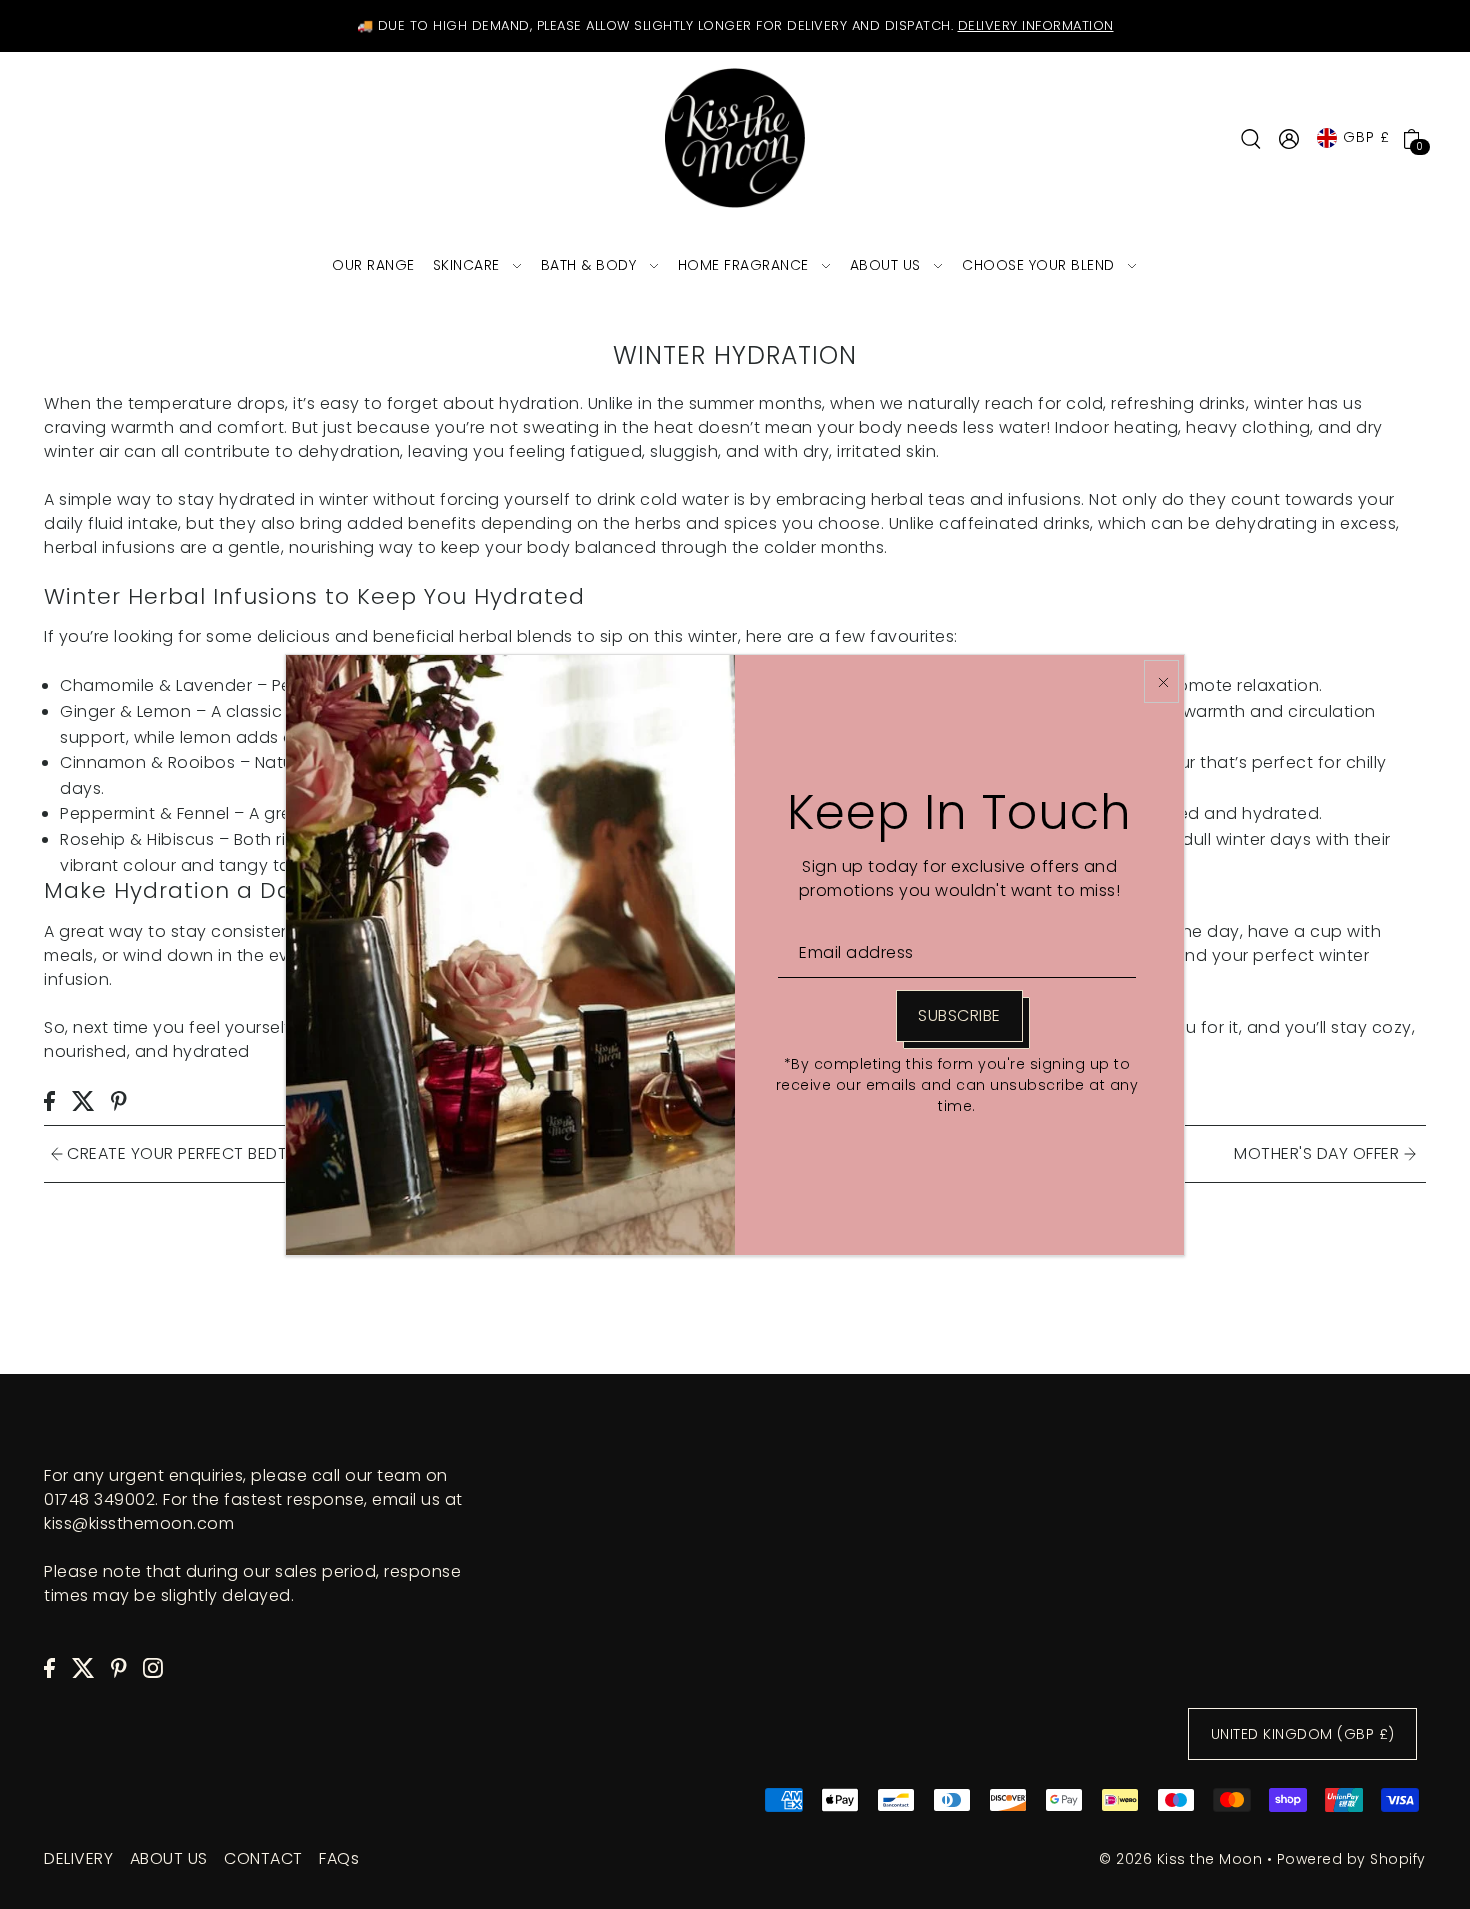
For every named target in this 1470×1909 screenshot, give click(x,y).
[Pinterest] (119, 1668)
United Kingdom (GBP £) (1303, 1734)
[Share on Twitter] (83, 1101)
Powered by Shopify (1351, 1859)
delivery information (1036, 25)
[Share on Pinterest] (119, 1101)
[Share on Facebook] (49, 1101)
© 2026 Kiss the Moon (1180, 1859)
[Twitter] (83, 1668)
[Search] (1251, 138)
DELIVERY (78, 1858)
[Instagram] (153, 1668)
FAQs (339, 1858)
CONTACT (263, 1858)
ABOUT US (169, 1858)
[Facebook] (49, 1668)
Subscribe (959, 1015)
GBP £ (1366, 137)
